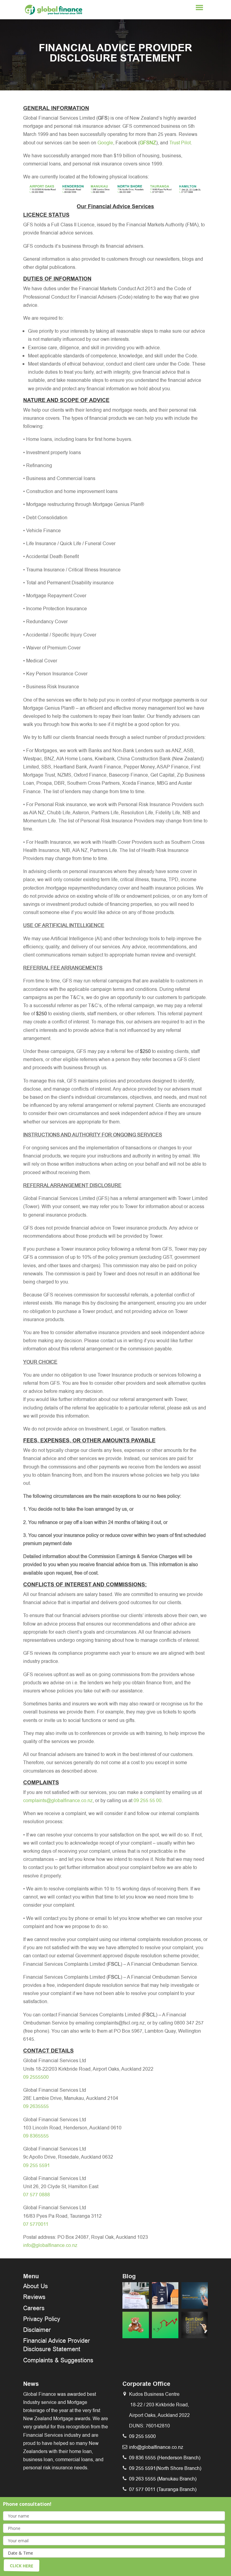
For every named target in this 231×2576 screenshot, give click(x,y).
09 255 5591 (37, 2165)
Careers (34, 2308)
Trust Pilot (180, 143)
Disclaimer (37, 2330)
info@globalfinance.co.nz (50, 2245)
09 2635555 (36, 2106)
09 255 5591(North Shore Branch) (165, 2468)
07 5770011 (36, 2224)
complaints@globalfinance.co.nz (58, 1800)
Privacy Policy (42, 2319)
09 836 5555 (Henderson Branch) (165, 2458)
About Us (35, 2286)
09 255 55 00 (148, 1800)
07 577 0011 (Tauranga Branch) (163, 2489)
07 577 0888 (37, 2195)
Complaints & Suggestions (58, 2360)
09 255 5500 (142, 2436)
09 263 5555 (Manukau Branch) (163, 2479)
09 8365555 (36, 2136)
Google (105, 143)
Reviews (34, 2297)
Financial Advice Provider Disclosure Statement (57, 2345)
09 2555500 (36, 2077)
